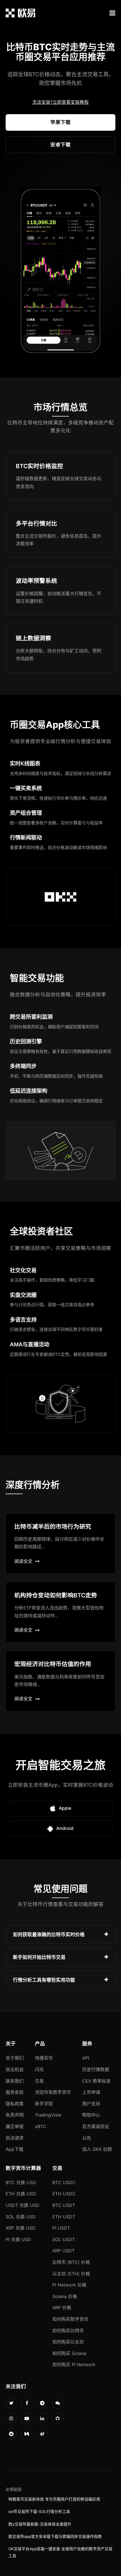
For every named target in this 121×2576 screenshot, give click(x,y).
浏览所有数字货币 (53, 2092)
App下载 (14, 2149)
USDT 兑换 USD (23, 2205)
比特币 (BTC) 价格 (71, 2262)
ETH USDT (64, 2217)
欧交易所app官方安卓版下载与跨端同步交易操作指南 (55, 2536)
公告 (87, 2138)
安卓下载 (60, 145)
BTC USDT (64, 2205)
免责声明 (15, 2115)
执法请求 (15, 2138)
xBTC (41, 2126)
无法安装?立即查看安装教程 (60, 102)
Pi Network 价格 (69, 2285)
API (86, 2058)
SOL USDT (64, 2239)
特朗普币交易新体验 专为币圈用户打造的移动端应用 (54, 2499)
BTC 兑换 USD (21, 2182)
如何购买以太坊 (68, 2342)
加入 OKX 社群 (97, 2149)
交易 (39, 2081)
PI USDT (61, 2228)
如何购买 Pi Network (74, 2365)
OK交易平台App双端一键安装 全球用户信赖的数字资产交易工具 (60, 2552)
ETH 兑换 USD (21, 2194)
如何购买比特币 (68, 2331)
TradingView (48, 2115)
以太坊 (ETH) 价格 (71, 2274)
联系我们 (15, 2081)
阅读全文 (23, 1561)
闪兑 (39, 2069)
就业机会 (15, 2069)
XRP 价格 (62, 2308)
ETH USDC (64, 2194)
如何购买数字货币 (70, 2319)
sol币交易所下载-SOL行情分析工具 (39, 2511)
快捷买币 (44, 2058)
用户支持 (91, 2104)
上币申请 (91, 2092)
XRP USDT (63, 2251)
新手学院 (44, 2104)
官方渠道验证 (96, 2126)
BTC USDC (64, 2182)
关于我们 (15, 2058)
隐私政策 (15, 2104)
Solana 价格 (65, 2296)
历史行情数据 (96, 2069)
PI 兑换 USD (18, 2239)
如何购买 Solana (69, 2353)
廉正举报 (15, 2126)
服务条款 (15, 2092)
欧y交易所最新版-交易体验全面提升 (40, 2524)
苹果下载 (60, 122)
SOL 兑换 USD (21, 2217)
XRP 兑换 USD (21, 2228)
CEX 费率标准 (96, 2081)
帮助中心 (91, 2115)
